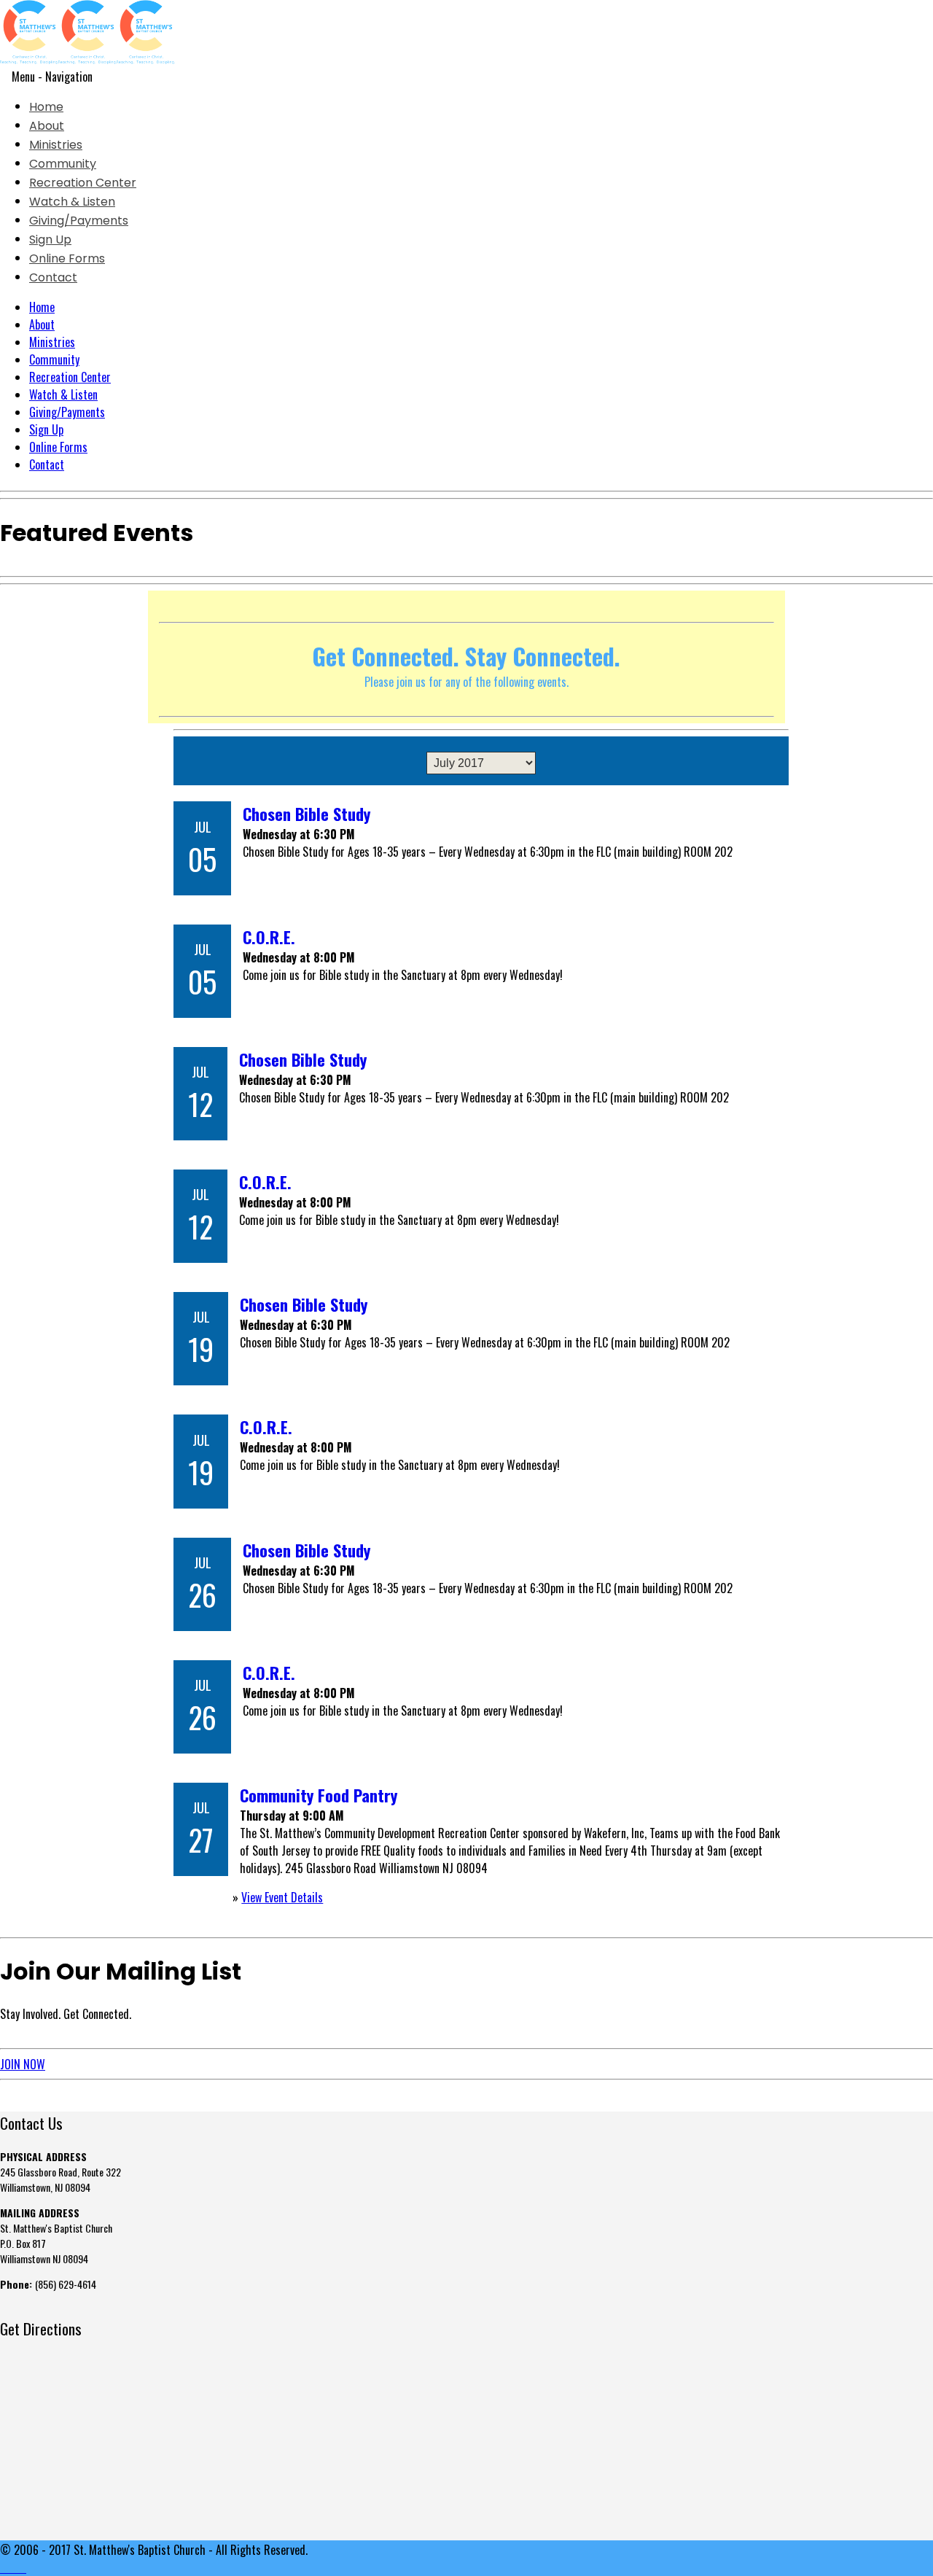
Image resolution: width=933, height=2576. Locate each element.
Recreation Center (83, 183)
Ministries (56, 145)
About (47, 126)
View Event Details (282, 1897)
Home (46, 107)
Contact (53, 277)
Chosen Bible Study (307, 813)
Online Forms (67, 258)
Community (63, 164)
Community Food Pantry (319, 1795)
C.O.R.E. (269, 937)
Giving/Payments (79, 221)
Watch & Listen (72, 202)
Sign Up (50, 240)
